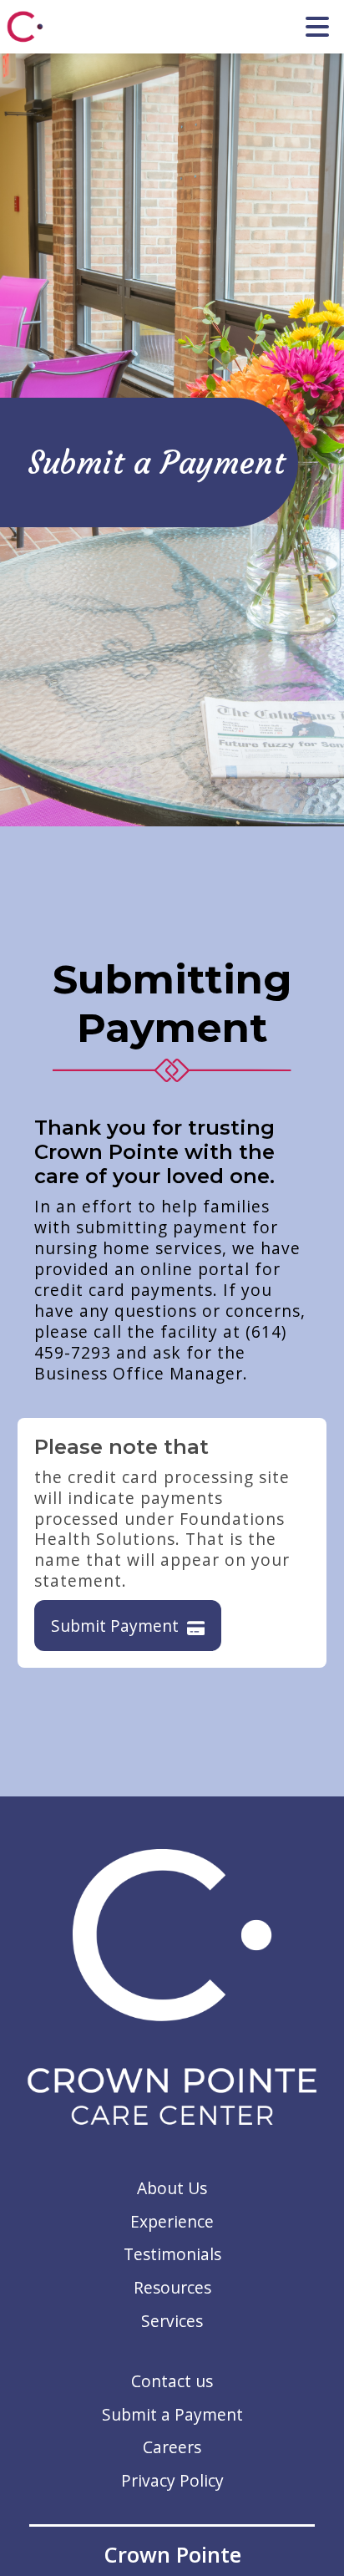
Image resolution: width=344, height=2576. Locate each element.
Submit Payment (115, 1626)
